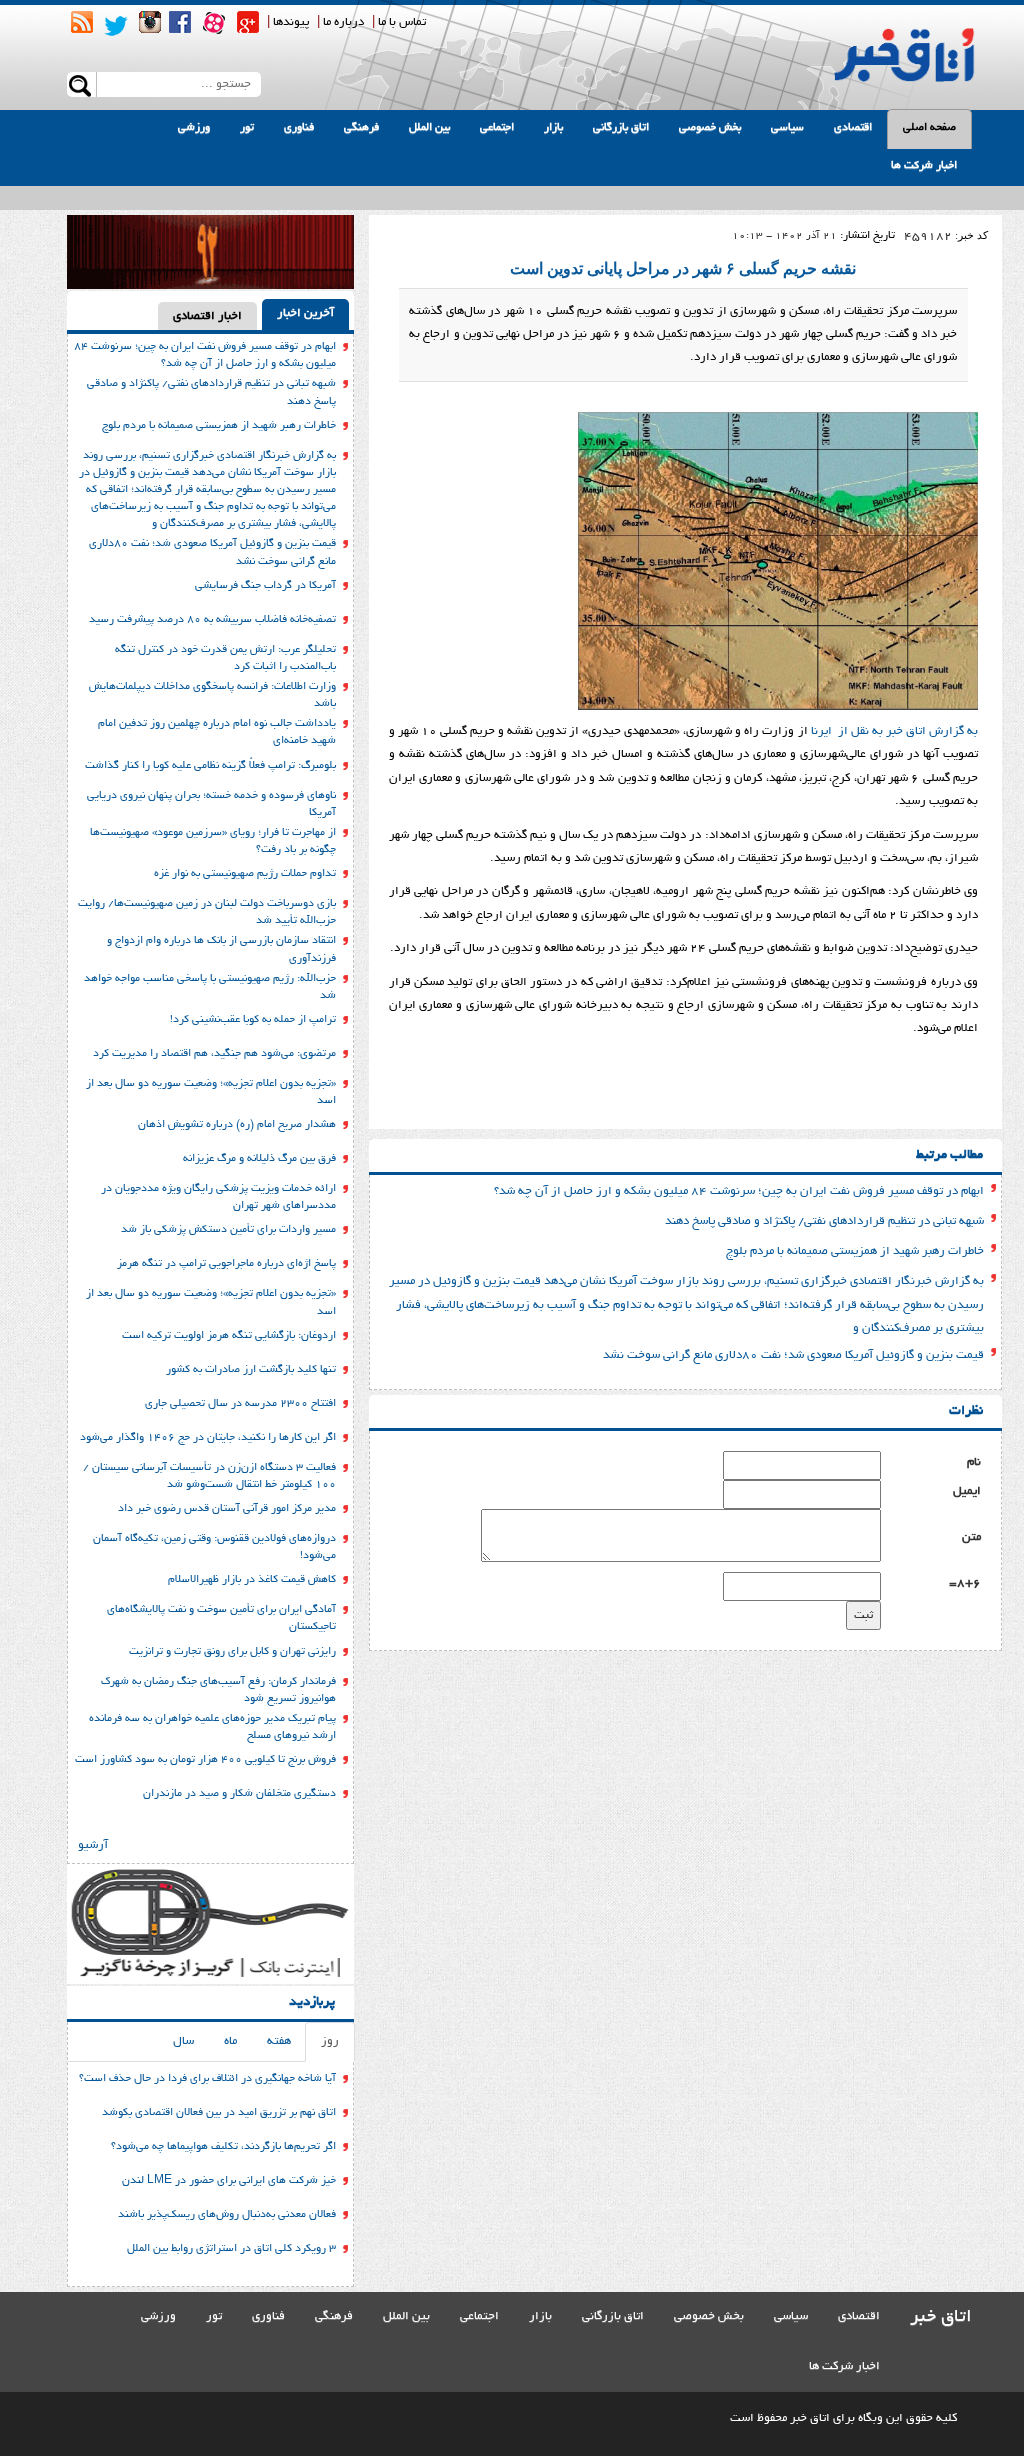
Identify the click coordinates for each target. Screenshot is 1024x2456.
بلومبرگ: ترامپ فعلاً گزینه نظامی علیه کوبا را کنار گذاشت (210, 766)
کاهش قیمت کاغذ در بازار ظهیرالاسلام (252, 1580)
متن (971, 1537)
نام (974, 1462)
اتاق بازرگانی (621, 128)
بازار (553, 128)
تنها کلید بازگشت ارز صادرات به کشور (251, 1370)
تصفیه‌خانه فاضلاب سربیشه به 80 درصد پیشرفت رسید (212, 620)
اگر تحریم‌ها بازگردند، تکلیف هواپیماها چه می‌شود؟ (223, 2147)
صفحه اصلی (929, 128)
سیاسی (787, 128)
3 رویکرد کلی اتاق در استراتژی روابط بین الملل (231, 2249)
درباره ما (343, 22)
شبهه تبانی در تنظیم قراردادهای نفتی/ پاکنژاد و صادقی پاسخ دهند (824, 1221)
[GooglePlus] (248, 22)
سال (183, 2041)
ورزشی (194, 128)
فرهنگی (361, 128)
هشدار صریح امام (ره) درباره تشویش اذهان (237, 1125)
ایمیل (967, 1491)
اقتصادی (853, 128)
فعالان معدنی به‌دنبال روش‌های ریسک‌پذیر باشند (227, 2215)
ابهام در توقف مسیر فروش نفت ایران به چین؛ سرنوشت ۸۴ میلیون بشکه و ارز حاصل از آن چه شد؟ (739, 1191)
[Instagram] (150, 22)
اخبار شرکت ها (924, 166)
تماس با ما (402, 22)
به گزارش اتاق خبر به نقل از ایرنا (894, 731)
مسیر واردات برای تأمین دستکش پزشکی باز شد (228, 1230)
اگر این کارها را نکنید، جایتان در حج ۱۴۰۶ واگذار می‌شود (208, 1438)
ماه (230, 2041)
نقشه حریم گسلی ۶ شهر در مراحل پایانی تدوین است (683, 268)
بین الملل (429, 128)
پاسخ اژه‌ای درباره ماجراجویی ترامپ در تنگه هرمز (226, 1264)
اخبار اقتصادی (207, 316)
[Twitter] (116, 26)
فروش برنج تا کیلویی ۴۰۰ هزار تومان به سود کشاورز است (205, 1760)
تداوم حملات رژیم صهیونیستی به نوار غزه (245, 874)
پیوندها (291, 22)
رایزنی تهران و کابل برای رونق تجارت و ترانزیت (232, 1652)
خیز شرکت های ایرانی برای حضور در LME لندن (229, 2181)
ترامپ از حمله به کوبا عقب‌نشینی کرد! (253, 1020)
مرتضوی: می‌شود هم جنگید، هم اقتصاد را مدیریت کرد (214, 1054)
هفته (279, 2041)
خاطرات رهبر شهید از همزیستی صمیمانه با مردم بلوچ (855, 1251)
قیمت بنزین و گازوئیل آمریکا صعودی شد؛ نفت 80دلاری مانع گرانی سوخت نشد (793, 1355)
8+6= (965, 1583)
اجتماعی (497, 128)
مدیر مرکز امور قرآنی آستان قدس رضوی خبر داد (227, 1509)
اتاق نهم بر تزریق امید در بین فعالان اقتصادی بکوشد (219, 2113)
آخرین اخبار (305, 313)
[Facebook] (180, 22)
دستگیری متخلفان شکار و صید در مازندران (239, 1794)
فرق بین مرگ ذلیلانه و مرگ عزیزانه (259, 1159)
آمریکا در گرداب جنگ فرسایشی (265, 586)
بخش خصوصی (710, 128)
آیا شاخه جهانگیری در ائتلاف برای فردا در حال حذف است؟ (207, 2079)
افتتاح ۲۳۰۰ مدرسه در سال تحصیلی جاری (240, 1404)
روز (330, 2041)
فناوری (299, 128)
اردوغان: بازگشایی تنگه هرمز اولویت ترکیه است (229, 1336)
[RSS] (82, 22)
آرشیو (93, 1845)
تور (247, 128)
